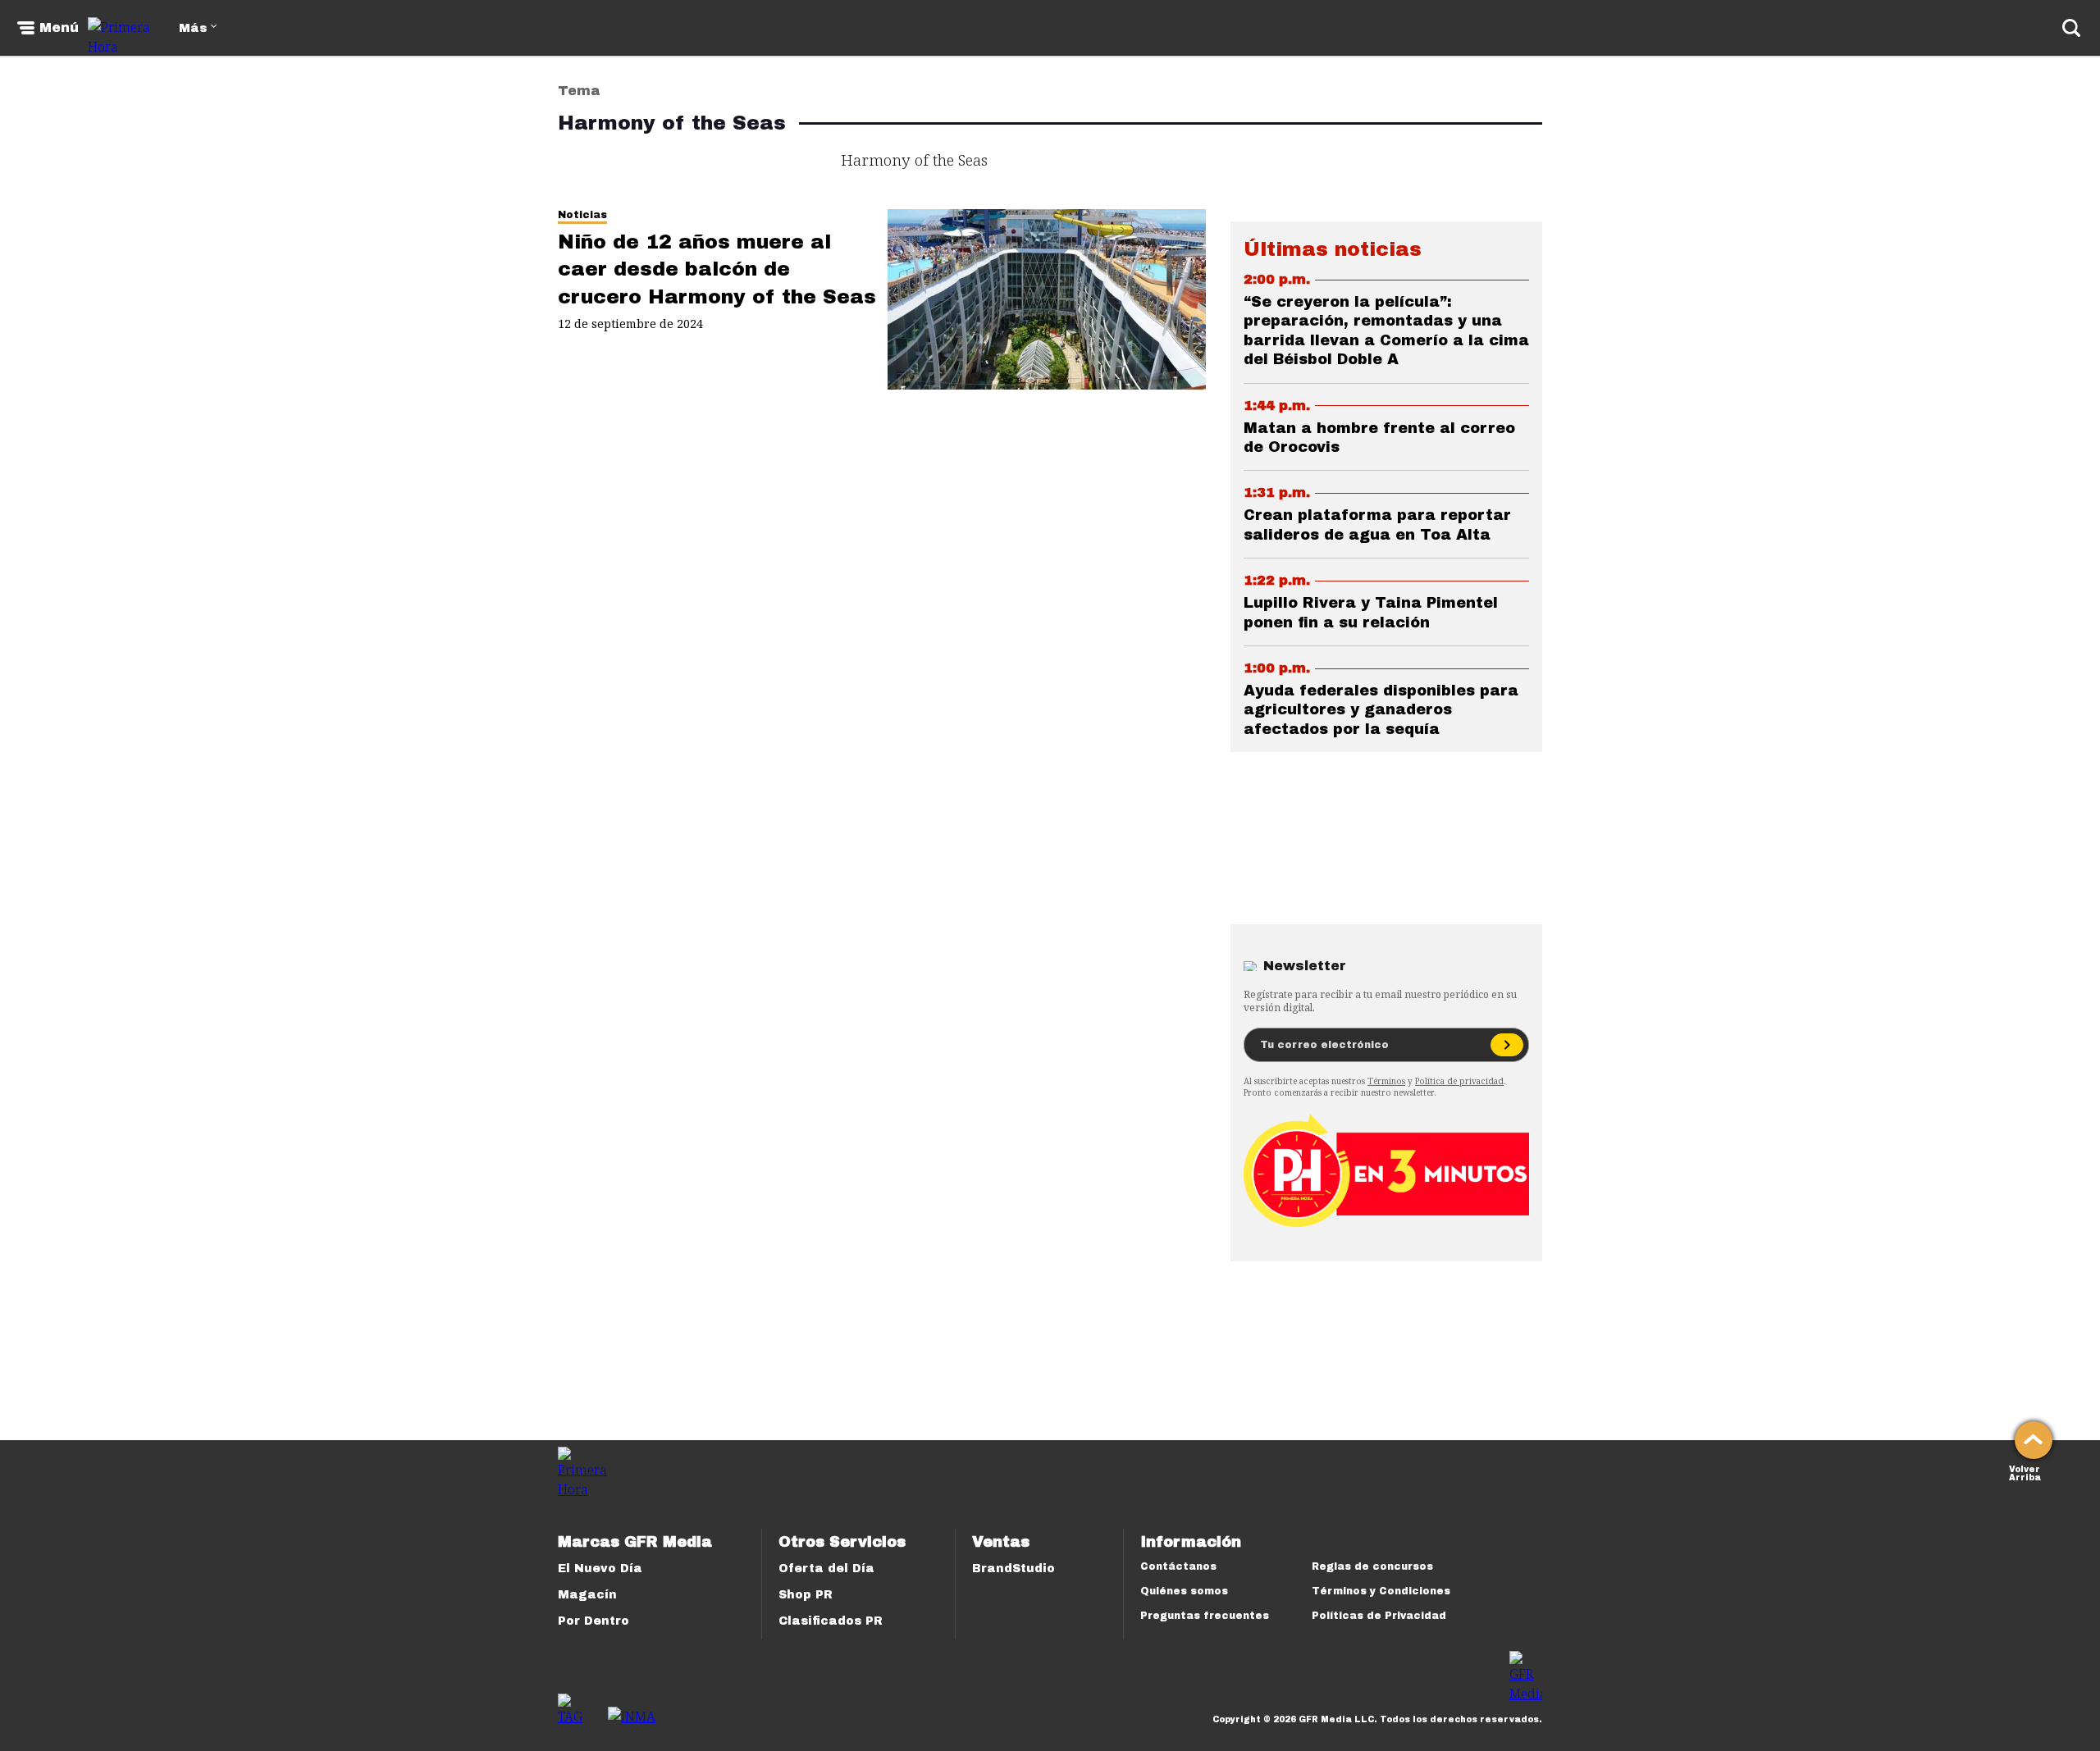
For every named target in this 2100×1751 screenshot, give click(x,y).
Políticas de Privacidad (1379, 1616)
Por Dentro (593, 1621)
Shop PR (806, 1595)
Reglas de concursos (1372, 1566)
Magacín (587, 1595)
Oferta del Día (826, 1569)
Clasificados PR (831, 1621)
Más (193, 28)
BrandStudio (1013, 1569)
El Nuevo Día (600, 1569)
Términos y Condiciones (1381, 1591)
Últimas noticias (1333, 249)
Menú (59, 28)
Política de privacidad (1459, 1081)
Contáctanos (1178, 1566)
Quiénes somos (1184, 1591)
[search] (2071, 28)
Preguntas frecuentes (1205, 1616)
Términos (1386, 1081)
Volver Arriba (2025, 1472)
